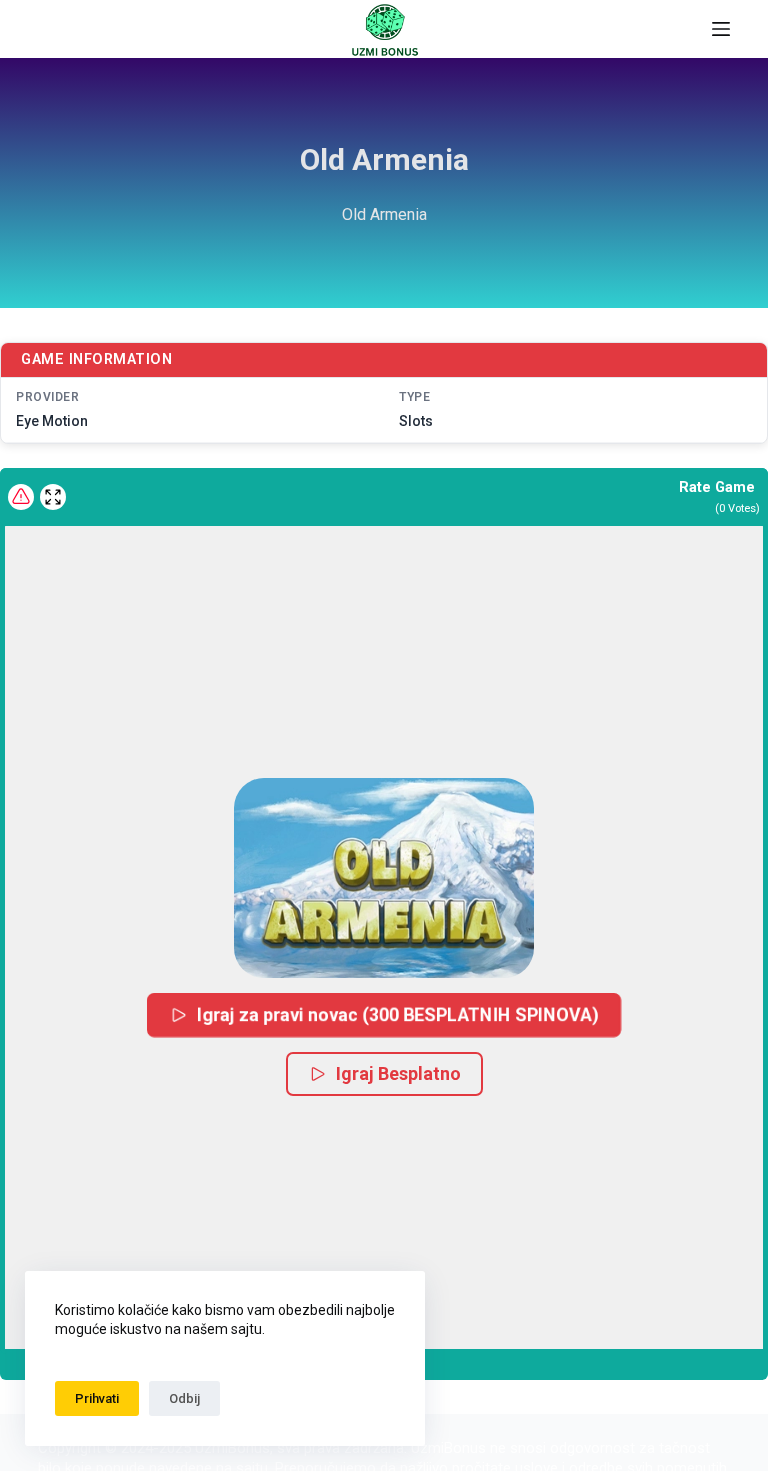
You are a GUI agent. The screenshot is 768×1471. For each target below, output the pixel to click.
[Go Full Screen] (53, 497)
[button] (384, 878)
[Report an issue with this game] (21, 497)
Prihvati (97, 1398)
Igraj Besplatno (398, 1073)
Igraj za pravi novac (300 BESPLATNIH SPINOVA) (399, 1014)
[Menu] (721, 29)
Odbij (184, 1398)
